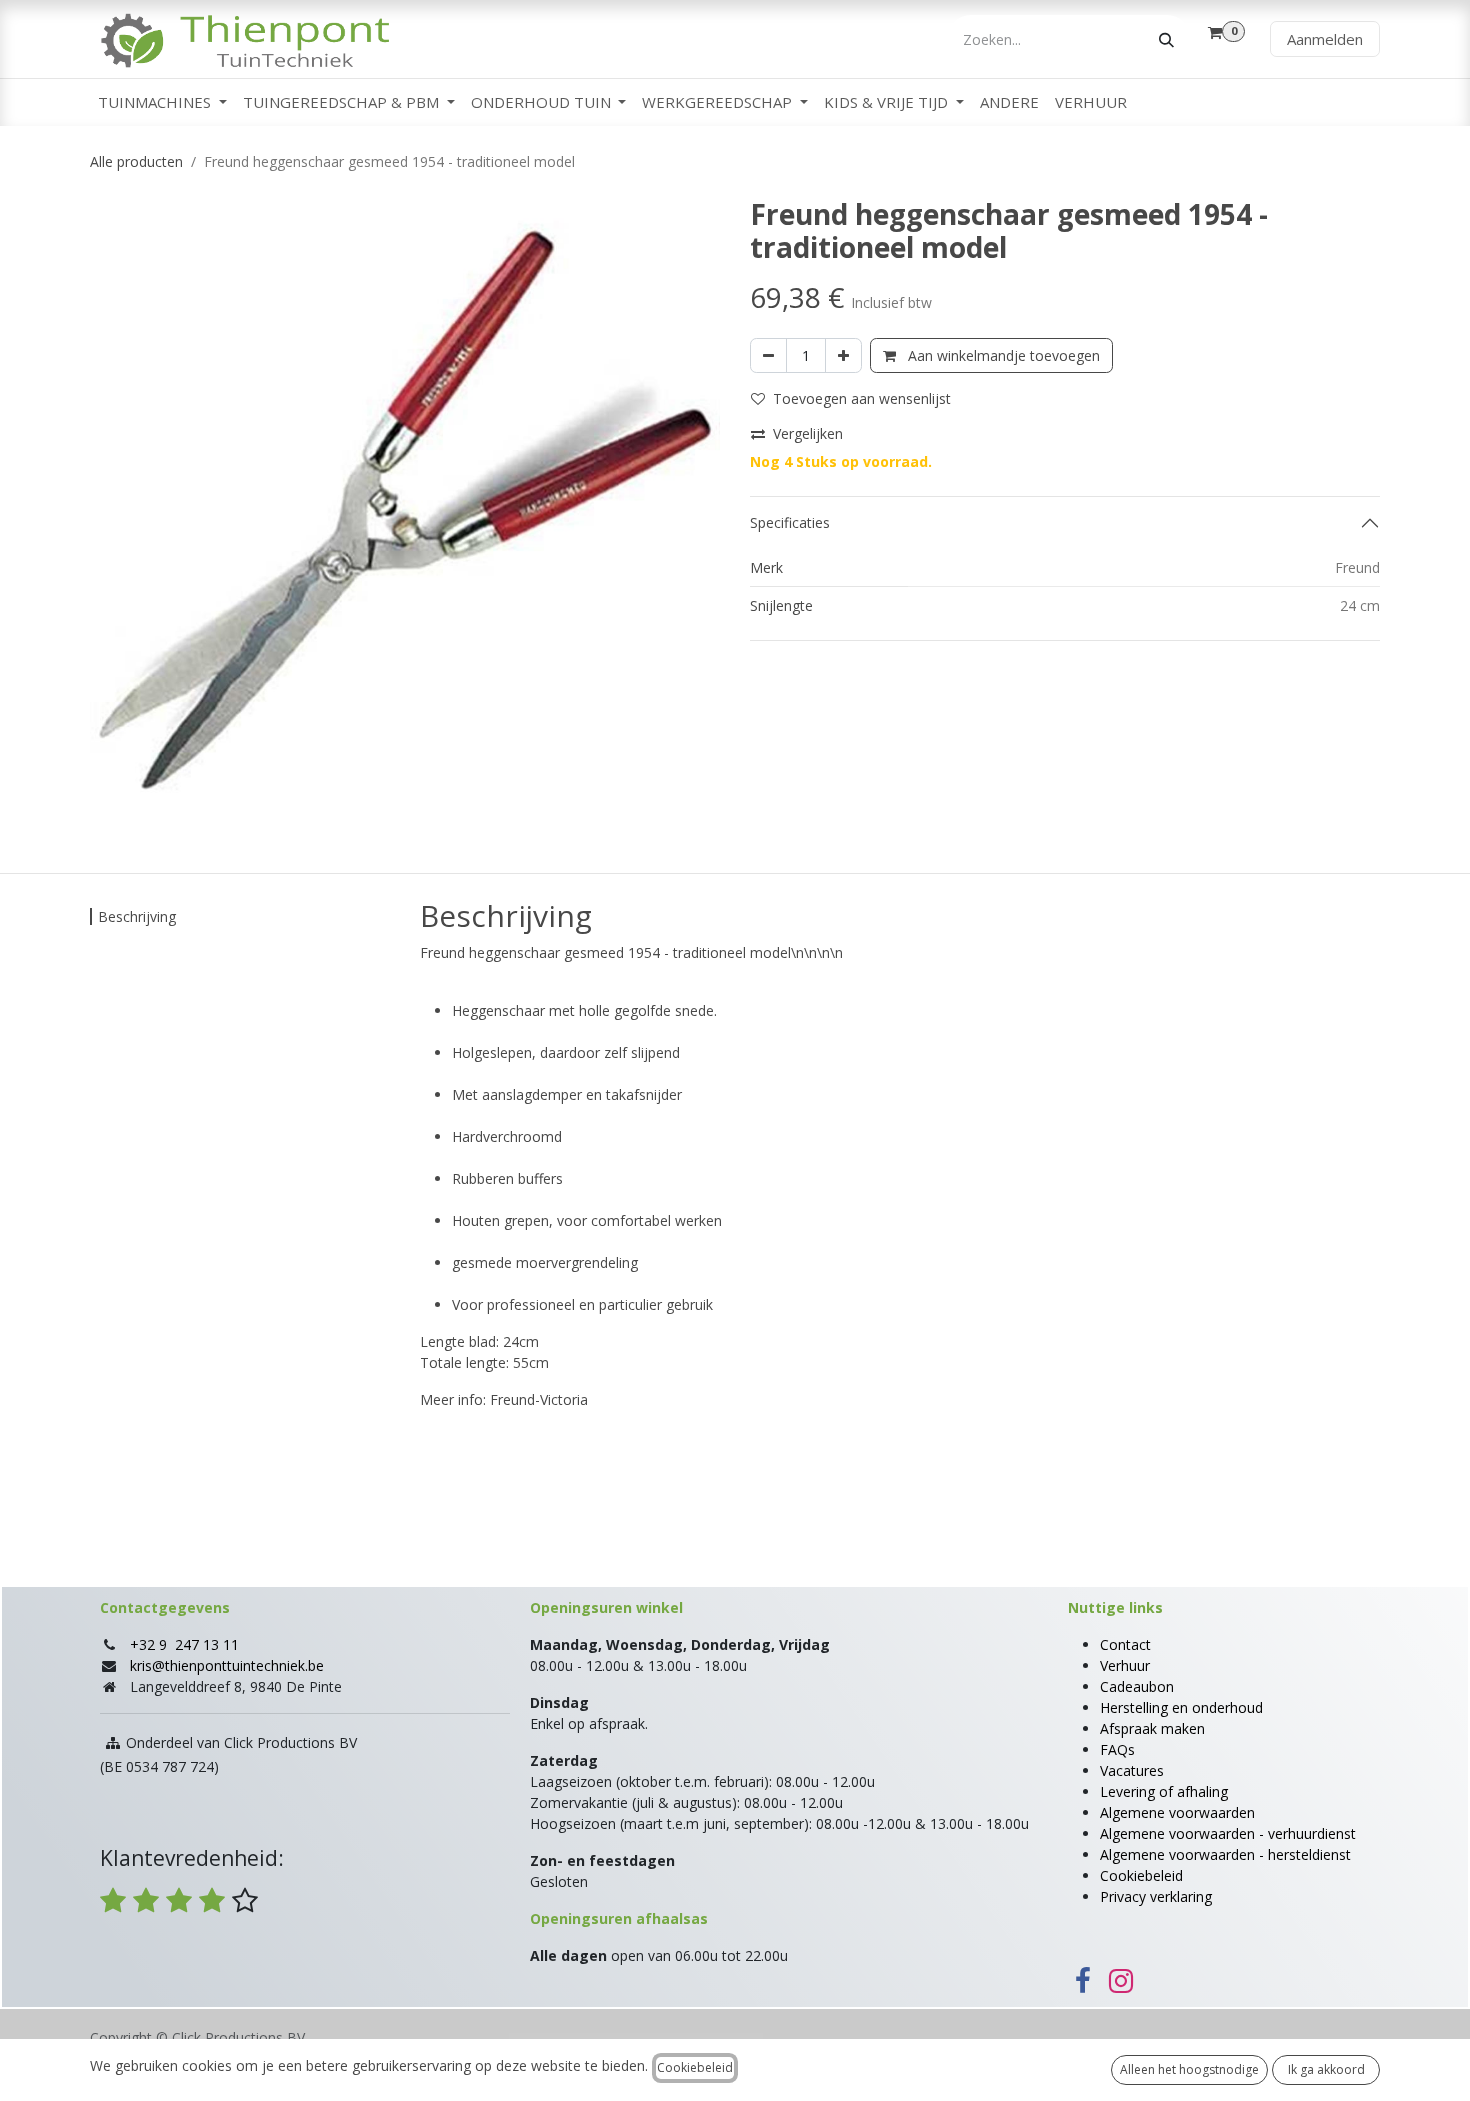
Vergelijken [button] (808, 433)
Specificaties (790, 522)
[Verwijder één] (768, 355)
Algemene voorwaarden (1177, 1812)
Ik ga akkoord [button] (1326, 2069)
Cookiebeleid (1141, 1875)
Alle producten (136, 161)
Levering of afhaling (1164, 1791)
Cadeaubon (1137, 1686)
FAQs (1117, 1749)
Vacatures (1132, 1770)
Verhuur (1125, 1665)
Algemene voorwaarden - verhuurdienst (1228, 1833)
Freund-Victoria (539, 1399)
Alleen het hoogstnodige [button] (1189, 2069)
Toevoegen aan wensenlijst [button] (862, 398)
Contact (1125, 1644)
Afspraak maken (1152, 1728)
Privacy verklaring (1156, 1896)
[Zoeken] (1166, 39)
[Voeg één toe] (843, 355)
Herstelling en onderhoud (1181, 1707)
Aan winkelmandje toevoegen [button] (1002, 355)
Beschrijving (137, 916)
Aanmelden (1325, 39)
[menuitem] (162, 102)
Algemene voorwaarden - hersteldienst (1225, 1854)
